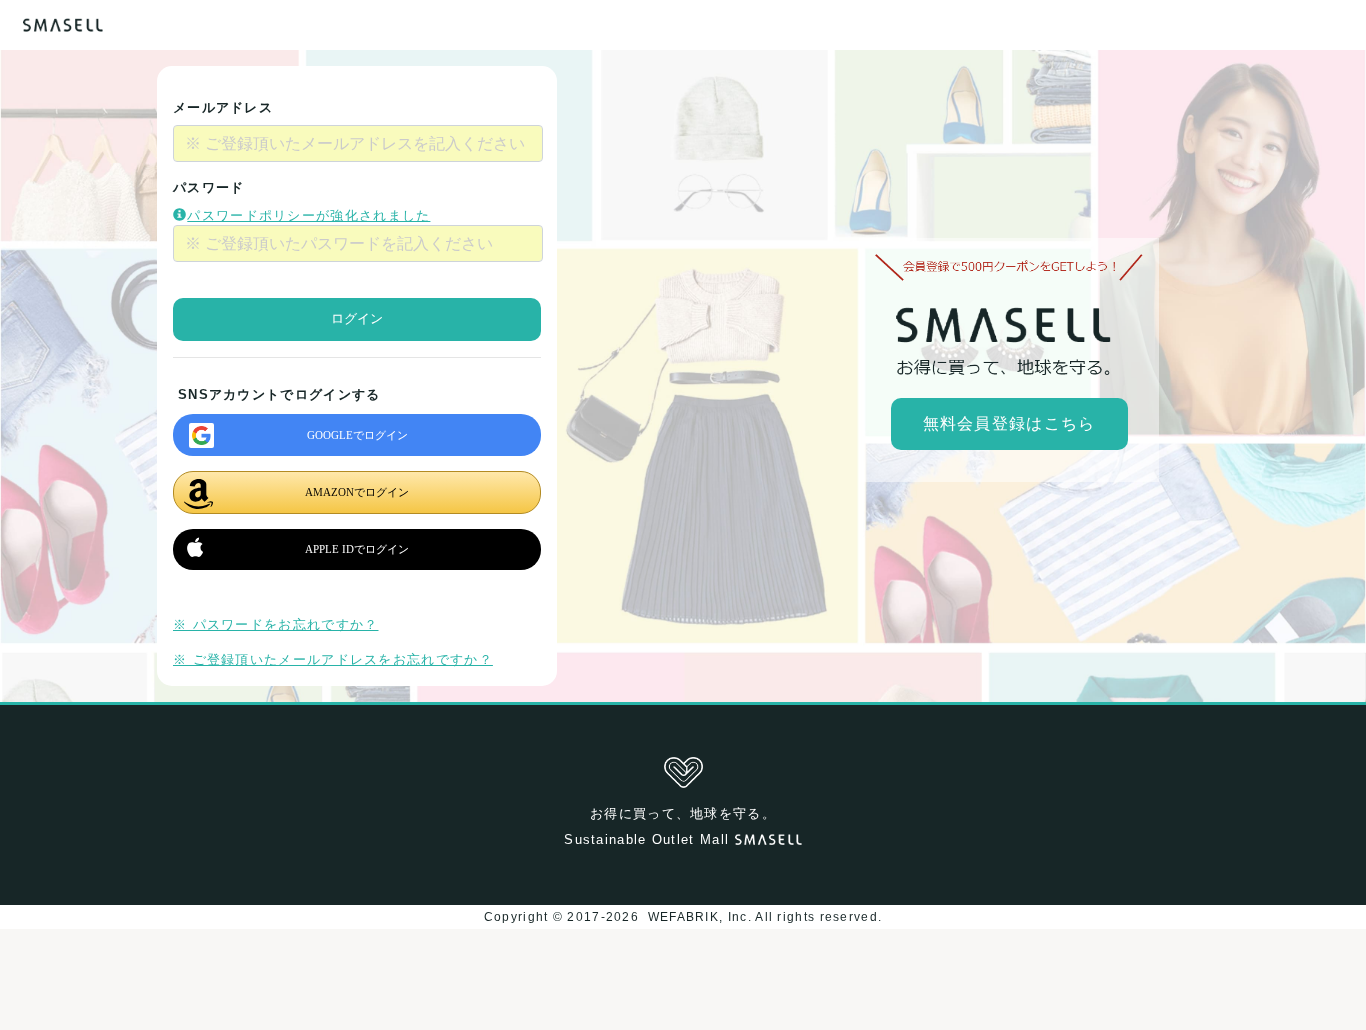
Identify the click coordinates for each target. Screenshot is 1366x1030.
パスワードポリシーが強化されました (308, 215)
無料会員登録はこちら (1009, 423)
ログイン (357, 318)
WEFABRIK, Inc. (699, 917)
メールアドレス (223, 107)
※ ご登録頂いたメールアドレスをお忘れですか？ (333, 659)
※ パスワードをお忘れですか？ (276, 624)
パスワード (209, 187)
